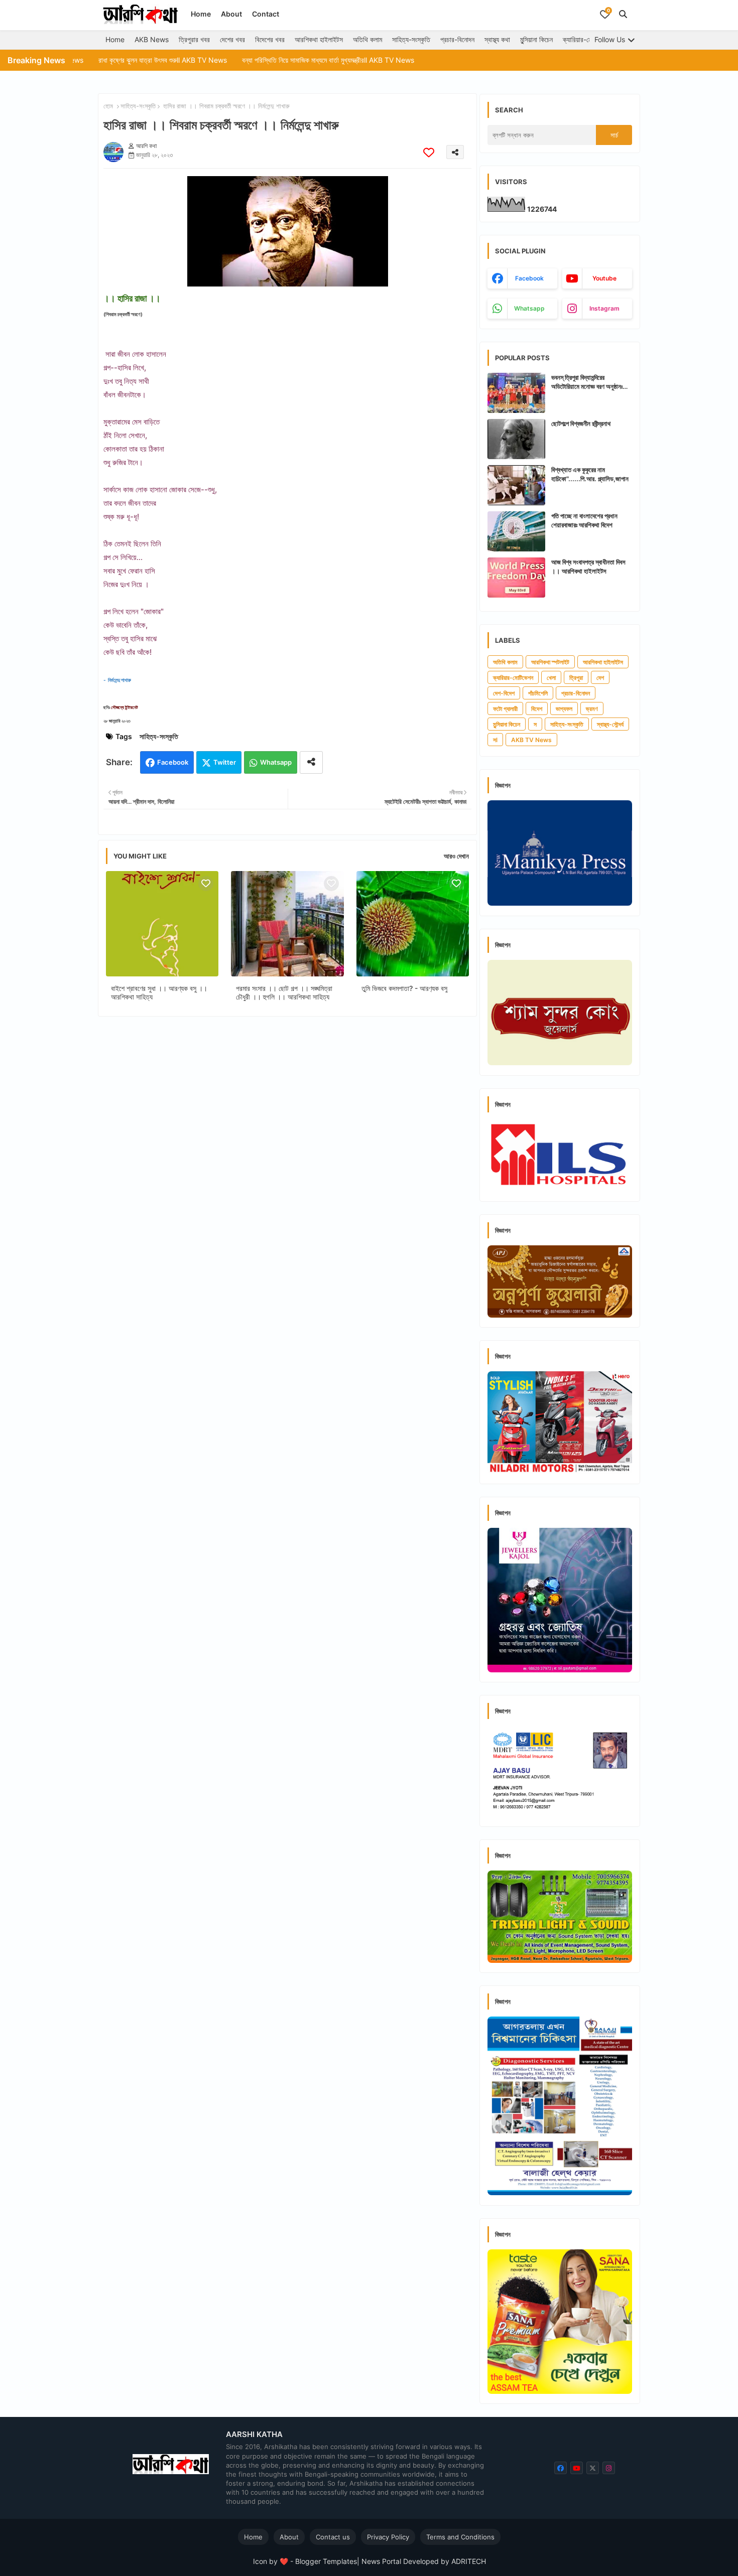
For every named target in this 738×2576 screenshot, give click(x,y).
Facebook (173, 762)
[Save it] (429, 152)
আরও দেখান (456, 856)
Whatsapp (276, 762)
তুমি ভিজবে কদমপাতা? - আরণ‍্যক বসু (404, 988)
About (231, 14)
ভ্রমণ (592, 709)
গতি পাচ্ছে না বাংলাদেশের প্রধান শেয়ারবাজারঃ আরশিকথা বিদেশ (584, 520)
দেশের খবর (232, 39)
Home (201, 14)
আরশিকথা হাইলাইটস (319, 39)
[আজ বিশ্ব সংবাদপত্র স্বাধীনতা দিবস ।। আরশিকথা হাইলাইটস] (516, 578)
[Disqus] (287, 1155)
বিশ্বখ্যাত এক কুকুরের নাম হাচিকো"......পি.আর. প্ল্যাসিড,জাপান (590, 474)
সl (495, 740)
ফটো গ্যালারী (505, 709)
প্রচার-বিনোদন (457, 39)
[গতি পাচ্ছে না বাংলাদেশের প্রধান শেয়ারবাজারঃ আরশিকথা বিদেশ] (516, 531)
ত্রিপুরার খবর (194, 39)
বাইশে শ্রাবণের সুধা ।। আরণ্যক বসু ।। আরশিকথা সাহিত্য (159, 992)
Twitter (225, 762)
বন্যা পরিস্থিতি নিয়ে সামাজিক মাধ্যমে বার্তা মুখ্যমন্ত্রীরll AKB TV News (252, 60)
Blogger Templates (326, 2561)
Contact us (333, 2537)
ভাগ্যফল (564, 709)
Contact (266, 14)
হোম (108, 106)
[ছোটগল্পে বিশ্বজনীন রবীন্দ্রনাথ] (516, 439)
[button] (623, 14)
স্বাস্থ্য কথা (497, 39)
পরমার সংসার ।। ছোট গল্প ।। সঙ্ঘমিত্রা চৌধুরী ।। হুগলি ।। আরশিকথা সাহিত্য (284, 992)
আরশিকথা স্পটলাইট (550, 662)
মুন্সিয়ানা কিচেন (536, 39)
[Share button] (311, 762)
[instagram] (609, 2468)
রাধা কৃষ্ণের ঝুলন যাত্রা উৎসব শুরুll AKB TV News (87, 60)
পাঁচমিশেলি (538, 693)
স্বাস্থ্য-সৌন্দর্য (610, 724)
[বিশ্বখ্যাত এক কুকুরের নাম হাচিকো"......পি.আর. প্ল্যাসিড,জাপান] (516, 485)
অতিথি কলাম (367, 39)
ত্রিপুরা (576, 678)
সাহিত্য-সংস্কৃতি (411, 39)
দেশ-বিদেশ (504, 693)
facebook (529, 278)
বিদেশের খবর (270, 39)
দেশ (600, 678)
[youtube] (577, 2468)
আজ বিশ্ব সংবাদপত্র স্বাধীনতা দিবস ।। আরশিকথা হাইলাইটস (588, 566)
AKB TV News (531, 740)
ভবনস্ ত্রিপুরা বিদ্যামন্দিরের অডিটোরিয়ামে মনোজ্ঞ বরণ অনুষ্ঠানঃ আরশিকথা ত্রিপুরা (587, 382)
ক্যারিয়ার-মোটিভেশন (586, 39)
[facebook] (561, 2468)
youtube (604, 278)
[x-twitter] (593, 2468)
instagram (604, 308)
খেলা (551, 678)
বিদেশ (537, 709)
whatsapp (529, 308)
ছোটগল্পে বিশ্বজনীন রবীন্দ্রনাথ (581, 423)
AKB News (152, 39)
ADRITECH (469, 2561)
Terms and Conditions (460, 2537)
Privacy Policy (388, 2537)
